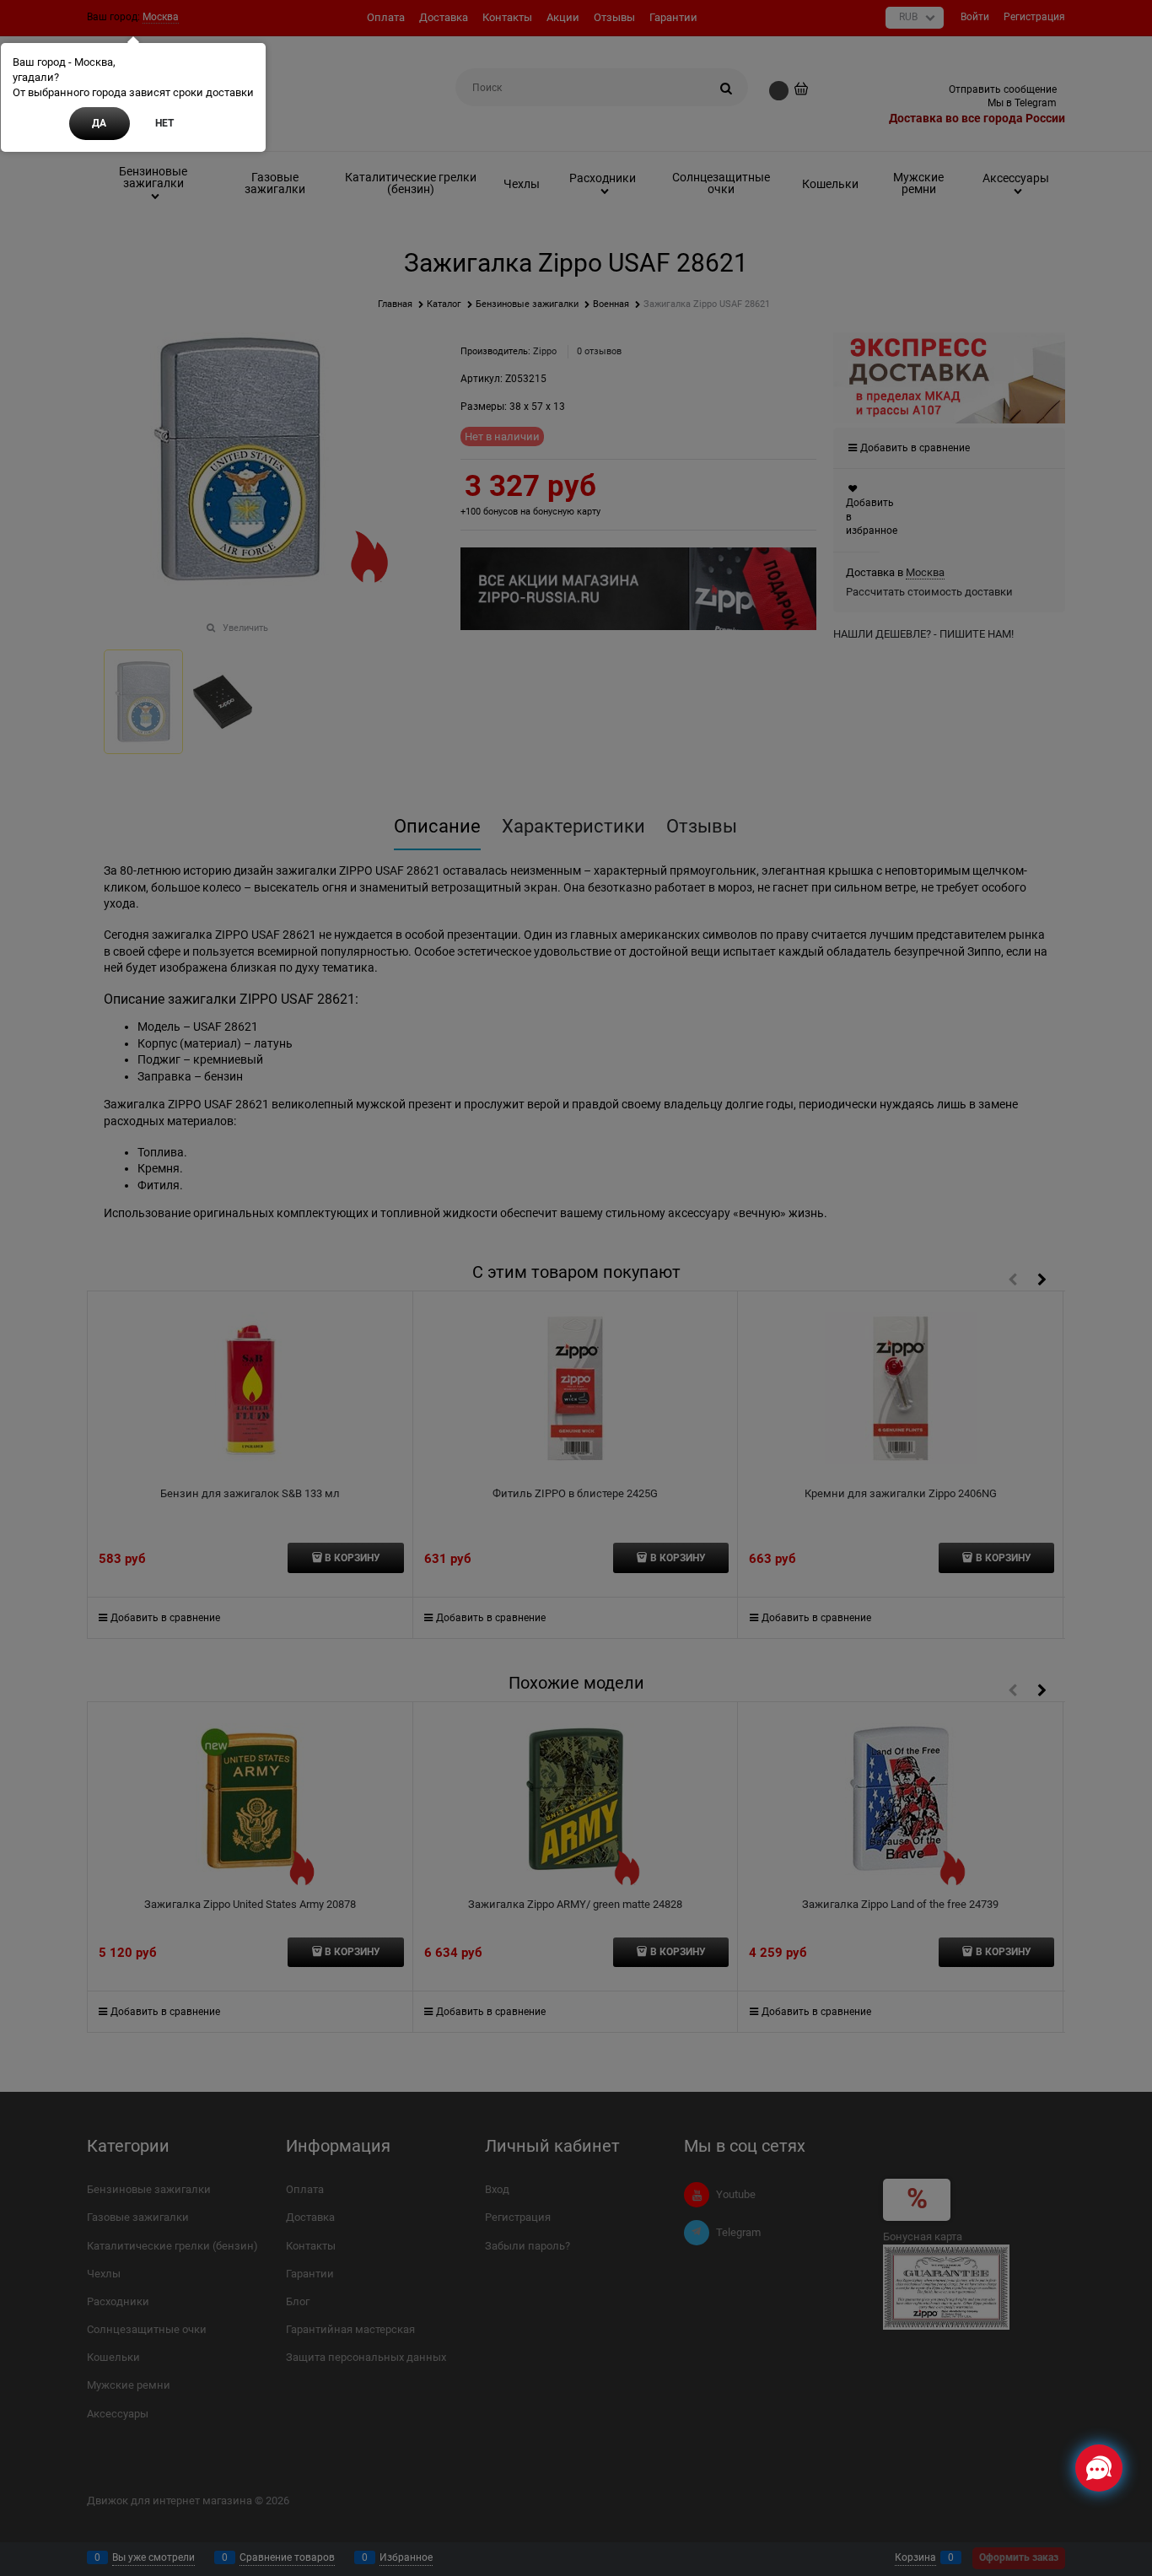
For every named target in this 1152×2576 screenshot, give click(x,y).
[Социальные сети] (1099, 2468)
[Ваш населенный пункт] (1123, 2378)
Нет (164, 123)
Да (99, 123)
